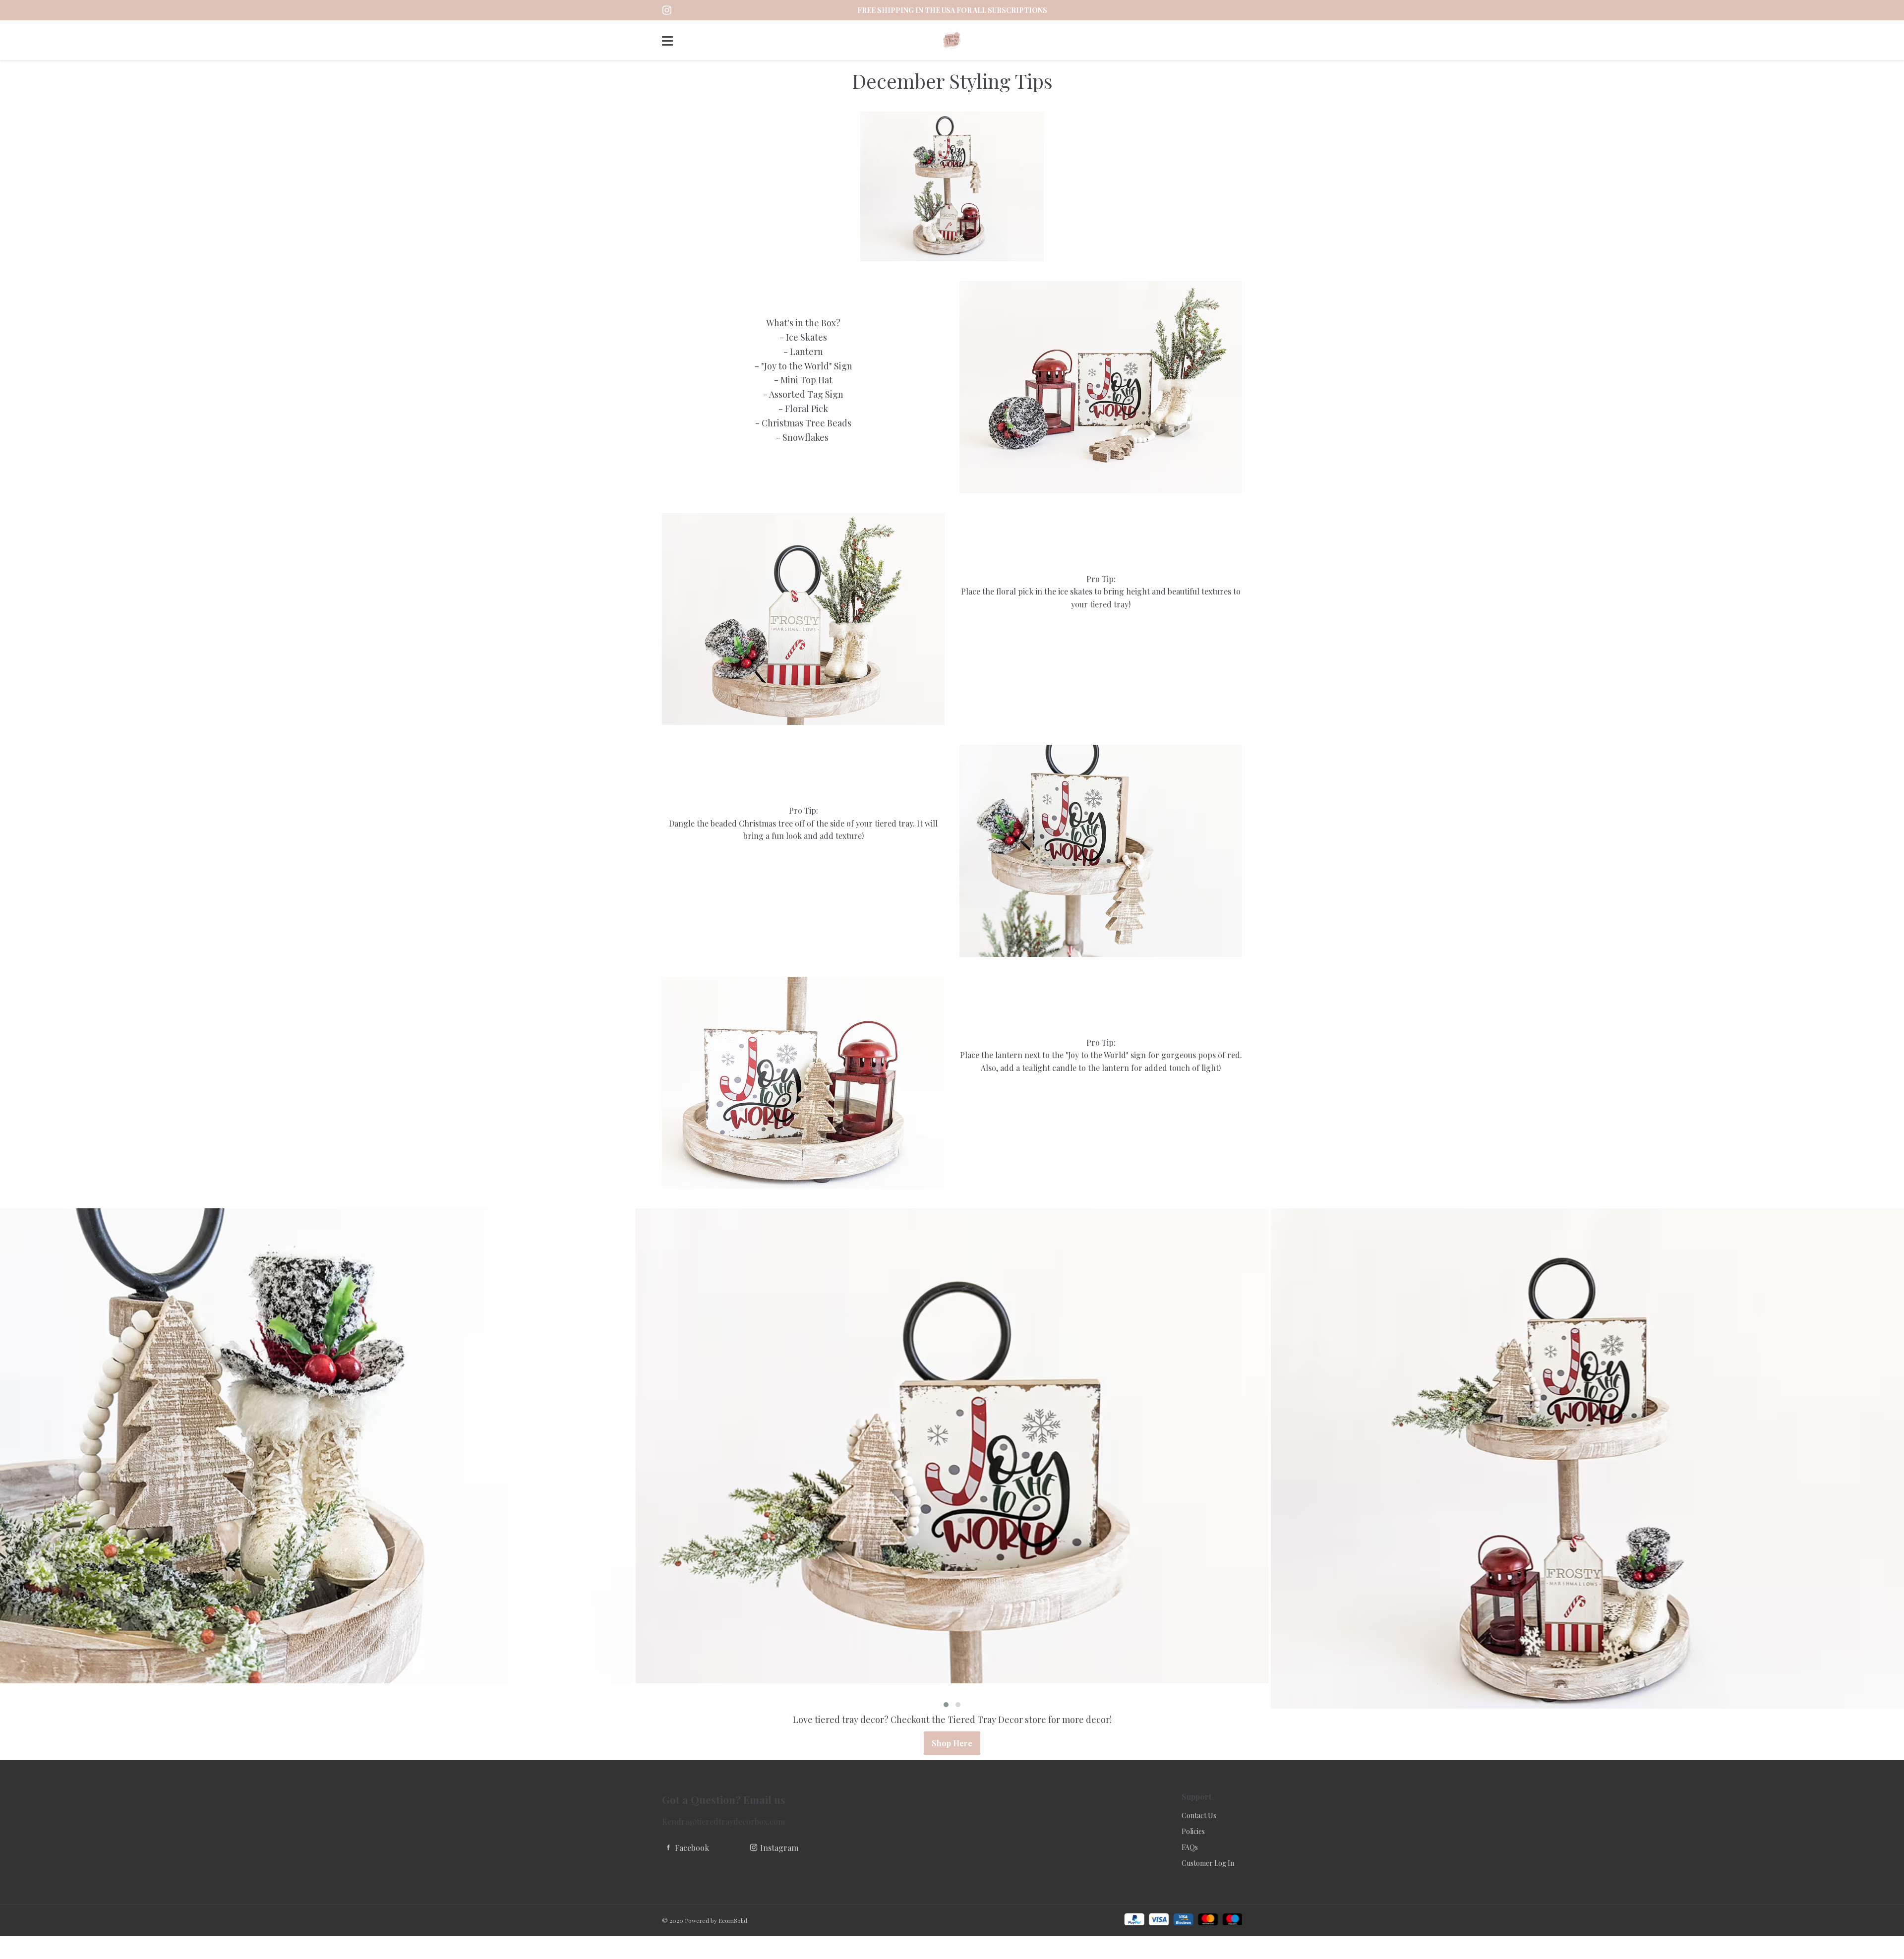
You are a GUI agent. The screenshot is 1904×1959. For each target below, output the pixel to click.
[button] (946, 1705)
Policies (1193, 1831)
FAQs (1190, 1847)
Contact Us (1199, 1815)
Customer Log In (1208, 1863)
